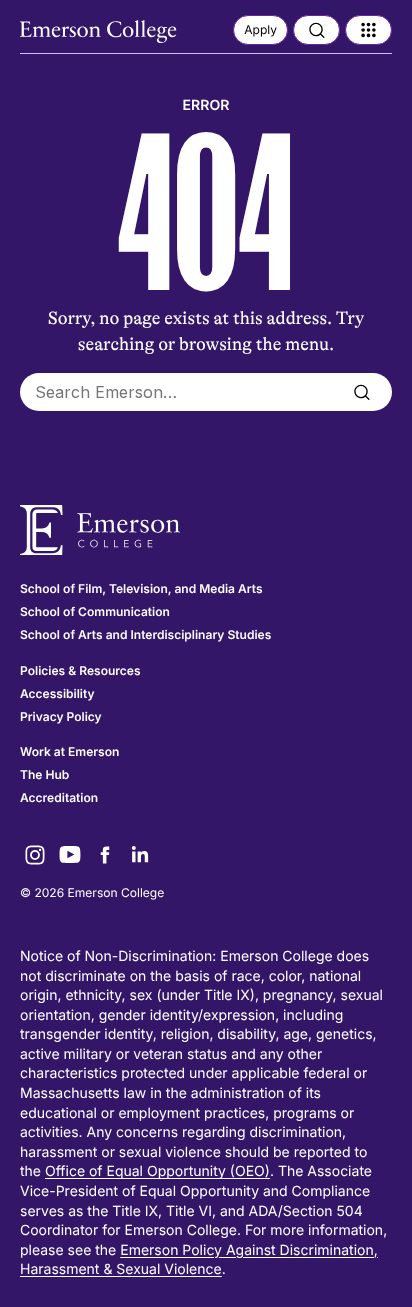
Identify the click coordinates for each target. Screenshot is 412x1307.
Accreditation (59, 797)
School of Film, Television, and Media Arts (141, 588)
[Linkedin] (140, 855)
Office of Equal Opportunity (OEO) (157, 1171)
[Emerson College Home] (100, 32)
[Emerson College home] (206, 530)
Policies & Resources (80, 670)
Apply (260, 29)
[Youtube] (70, 855)
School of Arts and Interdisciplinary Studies (145, 634)
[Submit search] (361, 392)
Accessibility (57, 693)
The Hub (44, 774)
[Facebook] (105, 855)
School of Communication (95, 611)
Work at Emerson (69, 751)
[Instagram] (35, 855)
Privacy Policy (61, 716)
